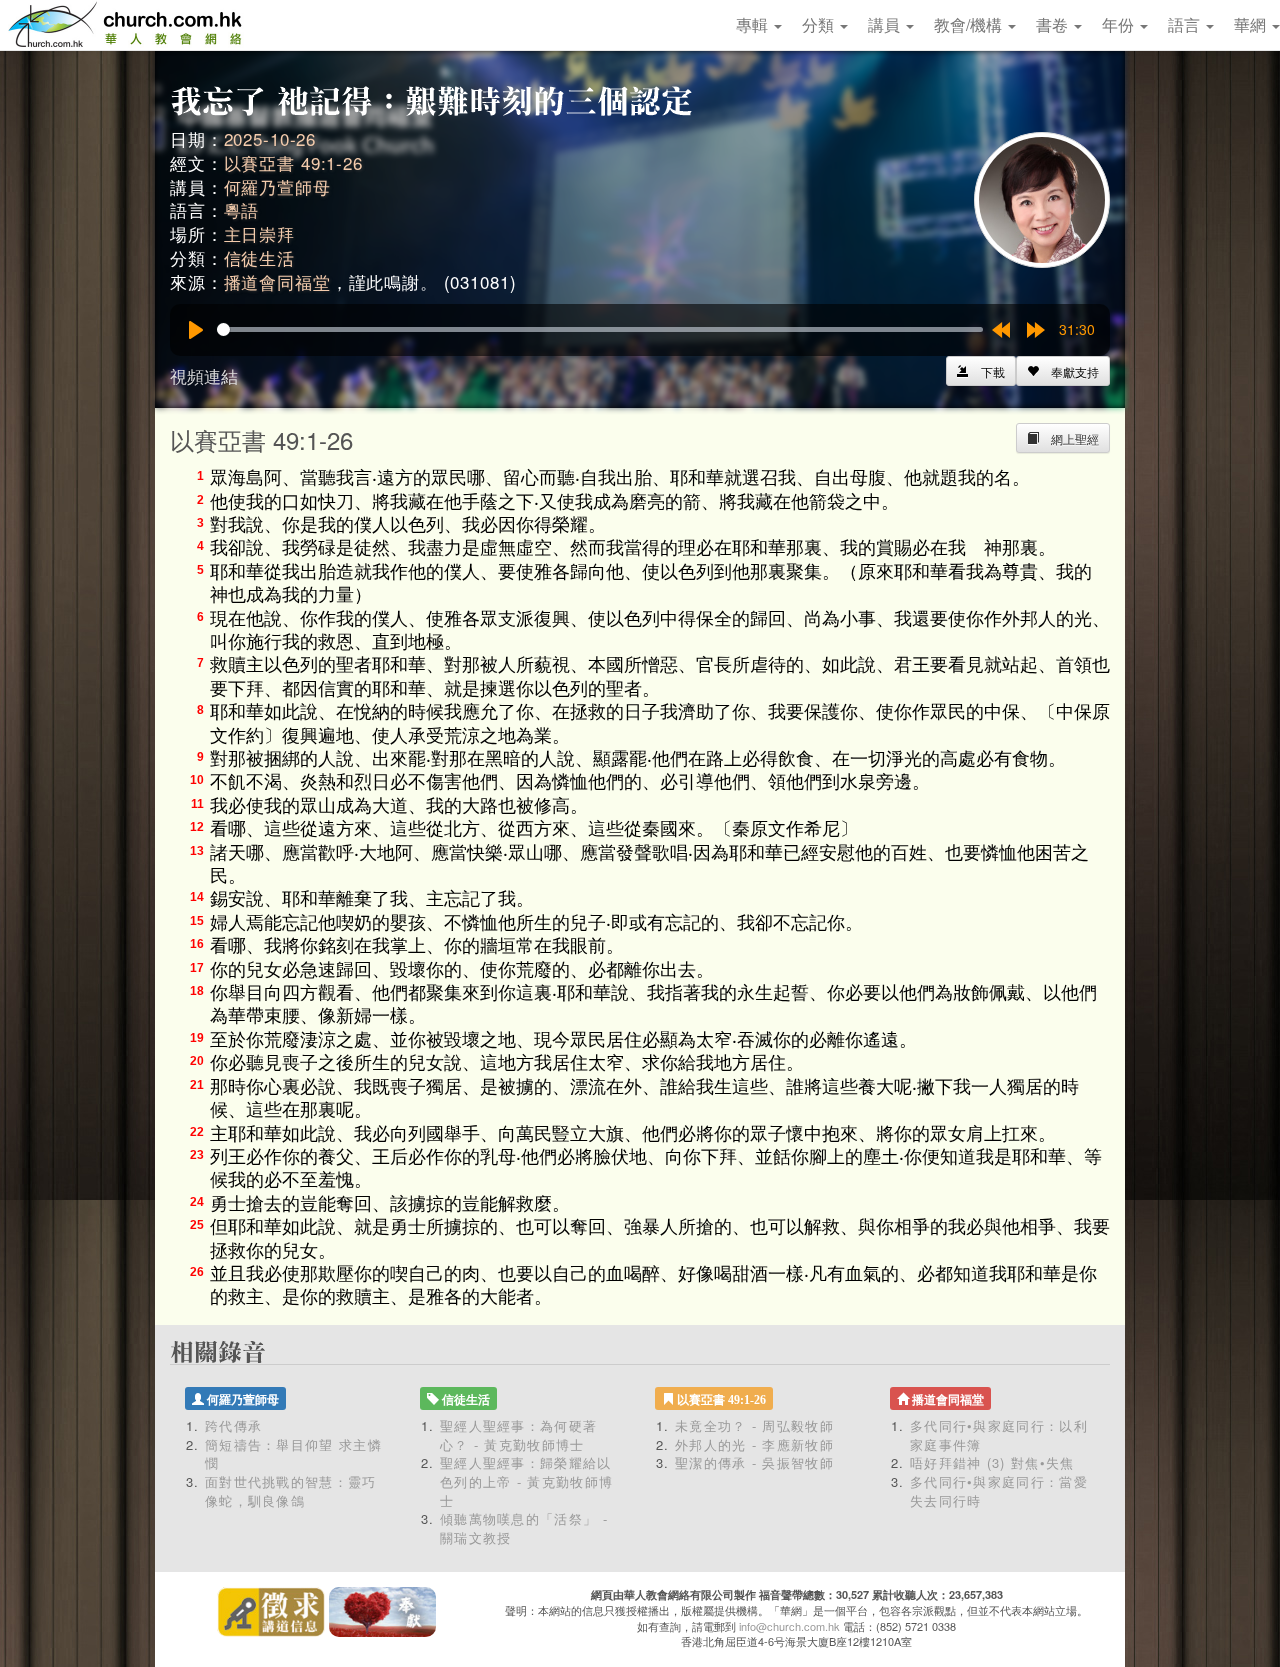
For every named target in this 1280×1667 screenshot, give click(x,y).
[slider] (600, 329)
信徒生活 (259, 257)
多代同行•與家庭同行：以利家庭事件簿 (999, 1435)
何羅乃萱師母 (277, 186)
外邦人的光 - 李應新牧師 (754, 1444)
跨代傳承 (233, 1425)
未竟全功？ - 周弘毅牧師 (754, 1425)
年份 (1120, 24)
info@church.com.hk (789, 1626)
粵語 (242, 209)
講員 (886, 24)
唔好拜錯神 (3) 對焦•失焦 (992, 1462)
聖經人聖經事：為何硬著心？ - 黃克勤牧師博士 (518, 1435)
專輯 (754, 24)
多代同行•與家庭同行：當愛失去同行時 (999, 1491)
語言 (1186, 24)
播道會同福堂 (277, 281)
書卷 (1054, 24)
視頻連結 (204, 375)
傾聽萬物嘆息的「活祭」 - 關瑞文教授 (524, 1528)
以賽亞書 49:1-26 (293, 162)
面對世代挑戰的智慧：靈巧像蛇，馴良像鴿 (291, 1491)
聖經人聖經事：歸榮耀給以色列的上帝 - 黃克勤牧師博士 (526, 1481)
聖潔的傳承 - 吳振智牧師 (754, 1462)
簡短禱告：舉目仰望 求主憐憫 (293, 1454)
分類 (820, 24)
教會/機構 (970, 24)
